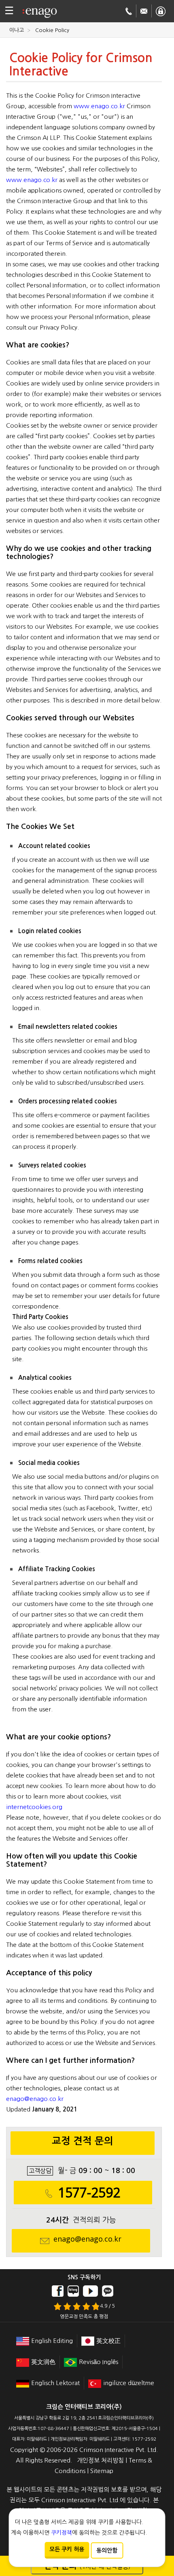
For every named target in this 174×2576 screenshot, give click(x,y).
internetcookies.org (34, 1807)
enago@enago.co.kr (35, 2099)
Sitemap (102, 2471)
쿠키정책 (62, 2533)
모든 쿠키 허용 (67, 2549)
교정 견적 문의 (83, 2141)
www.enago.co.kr (99, 106)
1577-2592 (89, 2193)
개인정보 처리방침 (100, 2460)
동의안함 (107, 2550)
